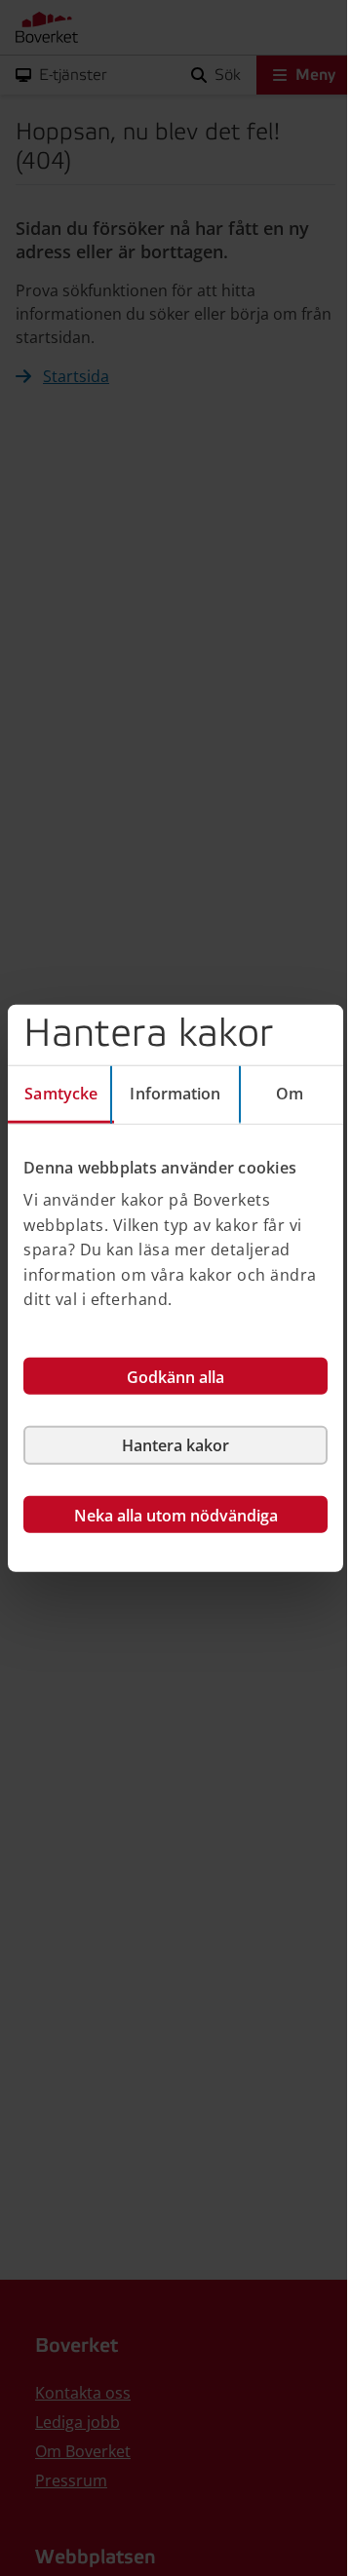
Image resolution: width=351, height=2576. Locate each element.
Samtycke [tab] (61, 1093)
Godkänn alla (175, 1377)
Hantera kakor (175, 1445)
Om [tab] (290, 1093)
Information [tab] (175, 1093)
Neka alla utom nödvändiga (176, 1516)
